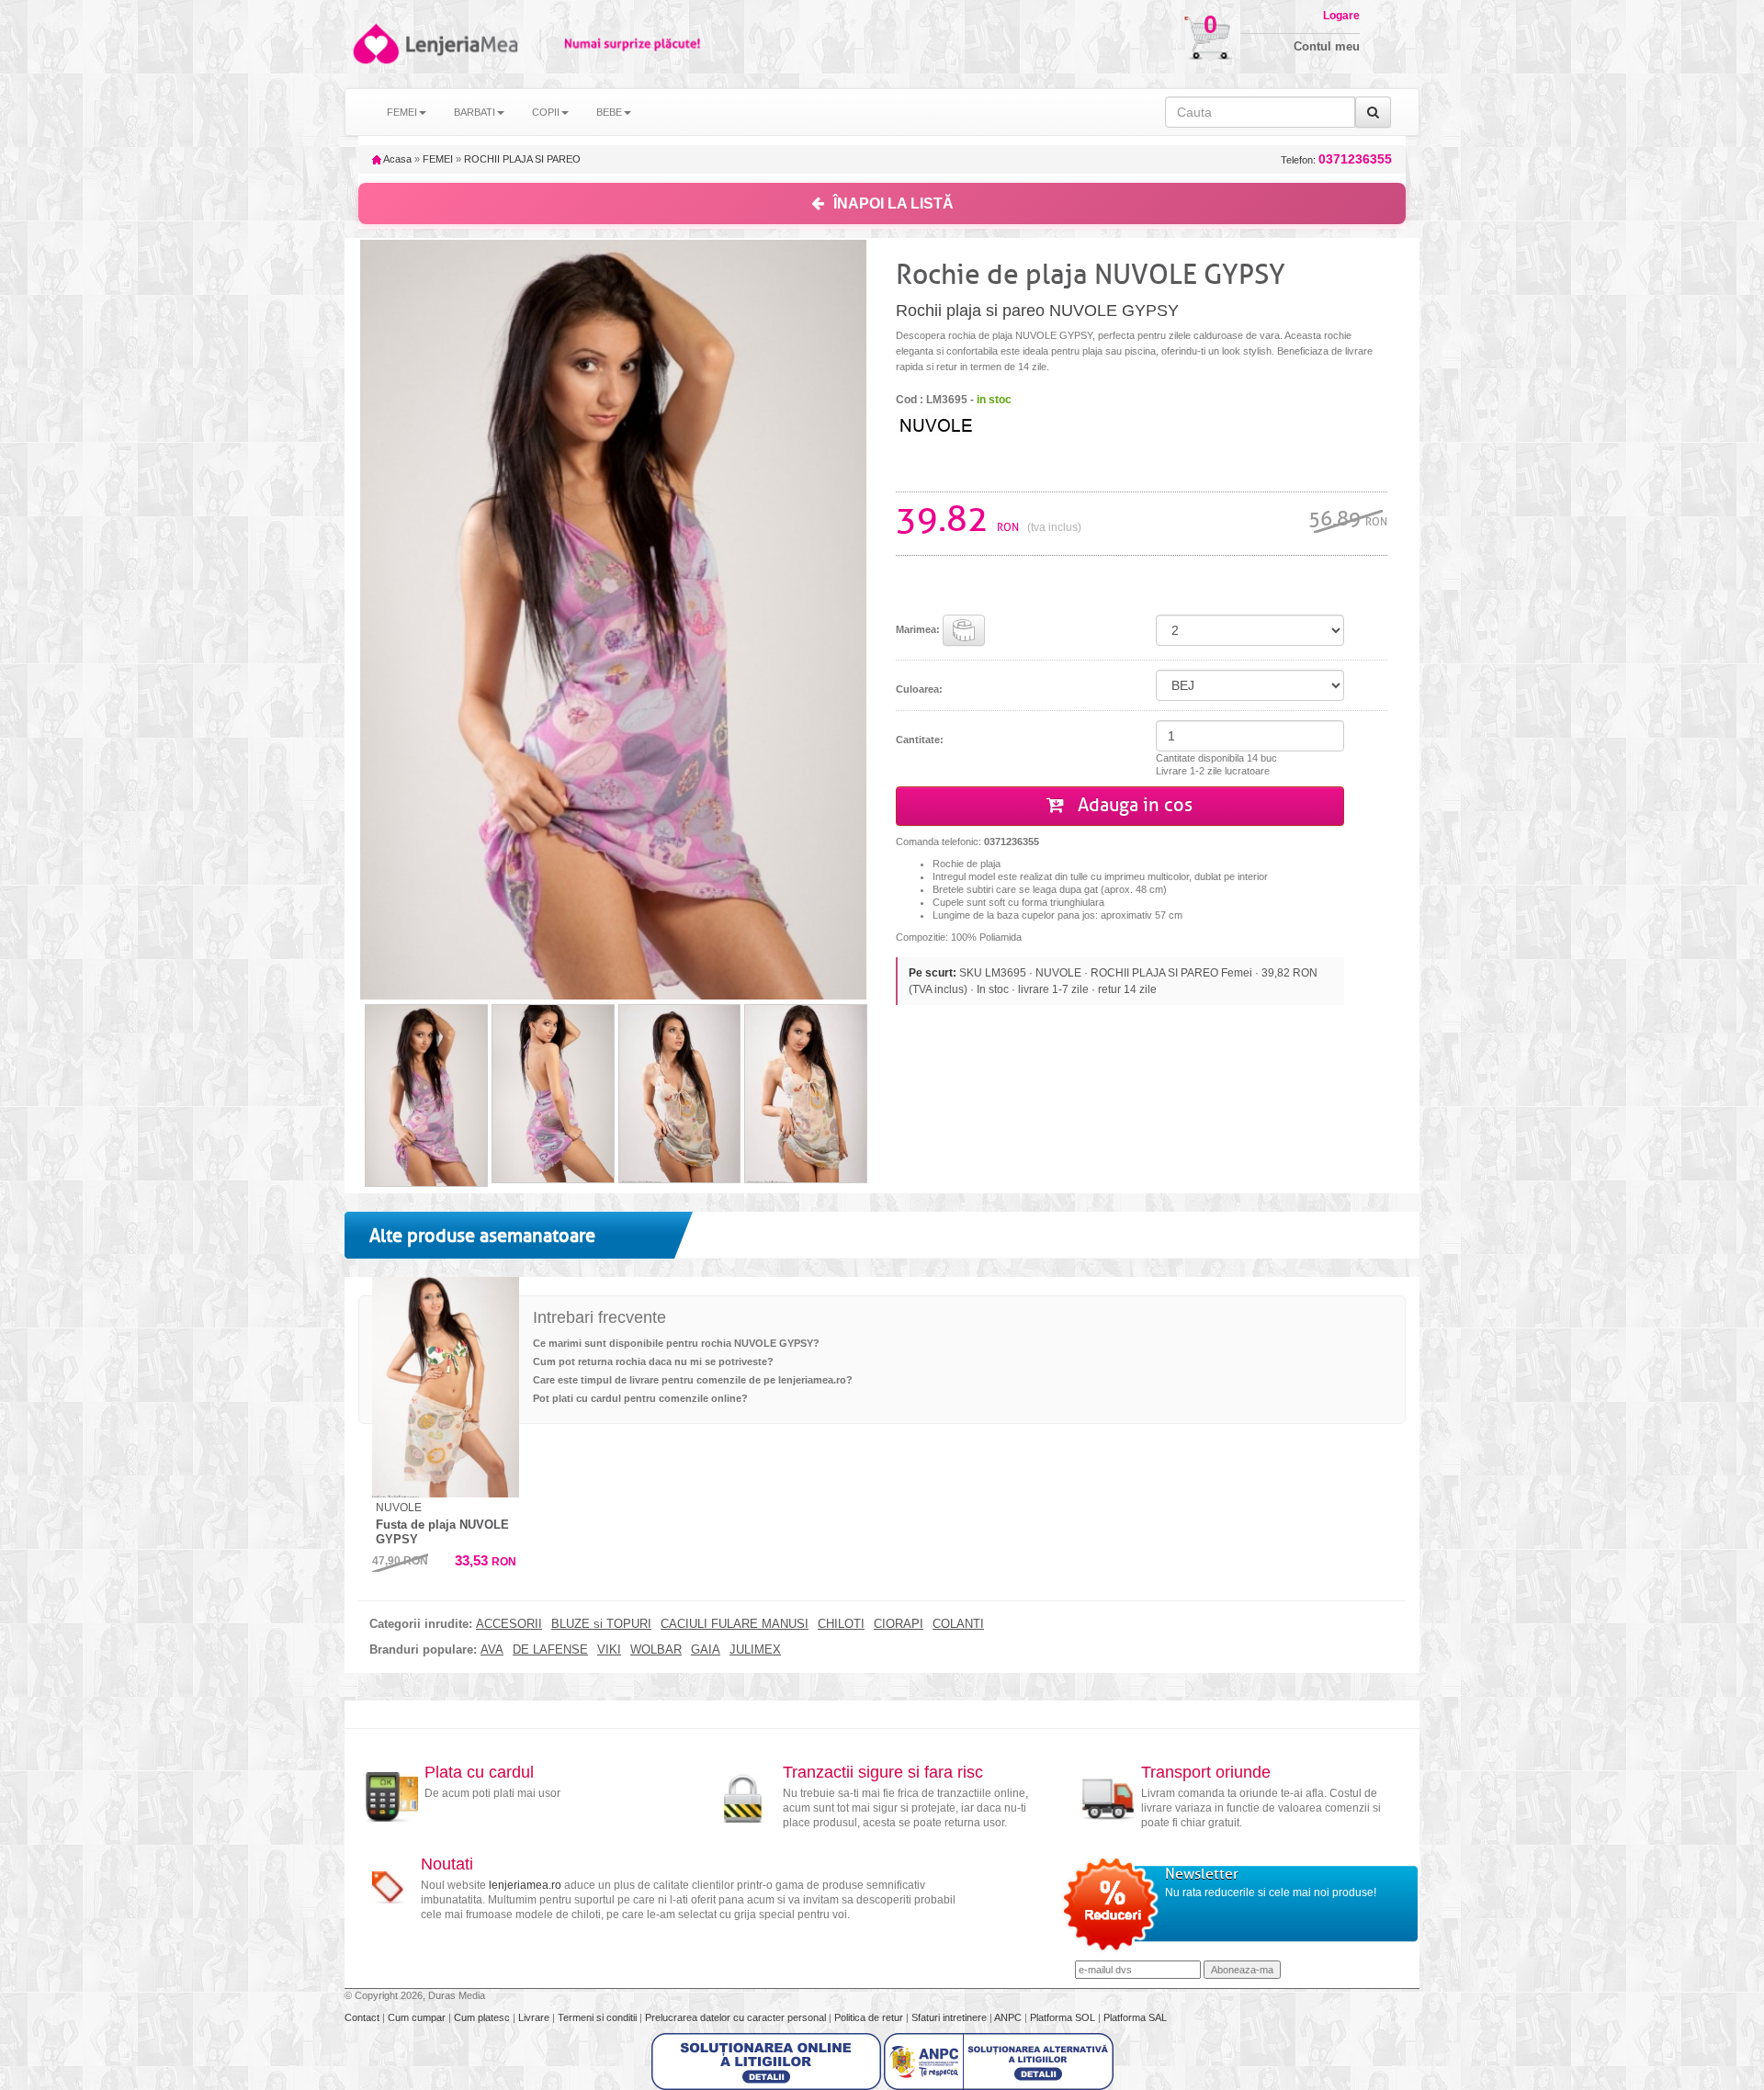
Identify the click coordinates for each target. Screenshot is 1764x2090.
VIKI (609, 1650)
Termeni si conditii (599, 2017)
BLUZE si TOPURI (601, 1624)
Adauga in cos (1133, 805)
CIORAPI (899, 1624)
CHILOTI (841, 1624)
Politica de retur (870, 2017)
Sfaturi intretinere (950, 2017)
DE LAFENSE (550, 1650)
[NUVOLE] (969, 424)
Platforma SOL (1063, 2017)
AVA (492, 1650)
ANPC (1008, 2017)
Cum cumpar (418, 2017)
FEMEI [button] (402, 112)
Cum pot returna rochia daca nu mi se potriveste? (653, 1361)
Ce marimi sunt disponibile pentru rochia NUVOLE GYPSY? (676, 1343)
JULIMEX (755, 1650)
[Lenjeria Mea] (374, 44)
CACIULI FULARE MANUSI (735, 1624)
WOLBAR (656, 1650)
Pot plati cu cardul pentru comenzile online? (640, 1398)
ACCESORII (509, 1624)
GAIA (706, 1650)
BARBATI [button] (475, 112)
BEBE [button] (609, 112)
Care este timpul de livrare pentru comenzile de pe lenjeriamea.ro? (693, 1380)
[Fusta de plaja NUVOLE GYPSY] (446, 1387)
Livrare (535, 2017)
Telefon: (1336, 159)
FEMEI (438, 159)
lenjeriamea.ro (525, 1885)
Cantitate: (920, 740)
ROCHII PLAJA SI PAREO (522, 159)
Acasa (396, 159)
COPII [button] (546, 112)
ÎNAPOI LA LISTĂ (893, 203)
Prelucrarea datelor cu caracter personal (737, 2017)
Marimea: (919, 629)
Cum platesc (483, 2017)
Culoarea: (919, 689)
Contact (363, 2017)
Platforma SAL (1135, 2017)
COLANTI (958, 1624)
